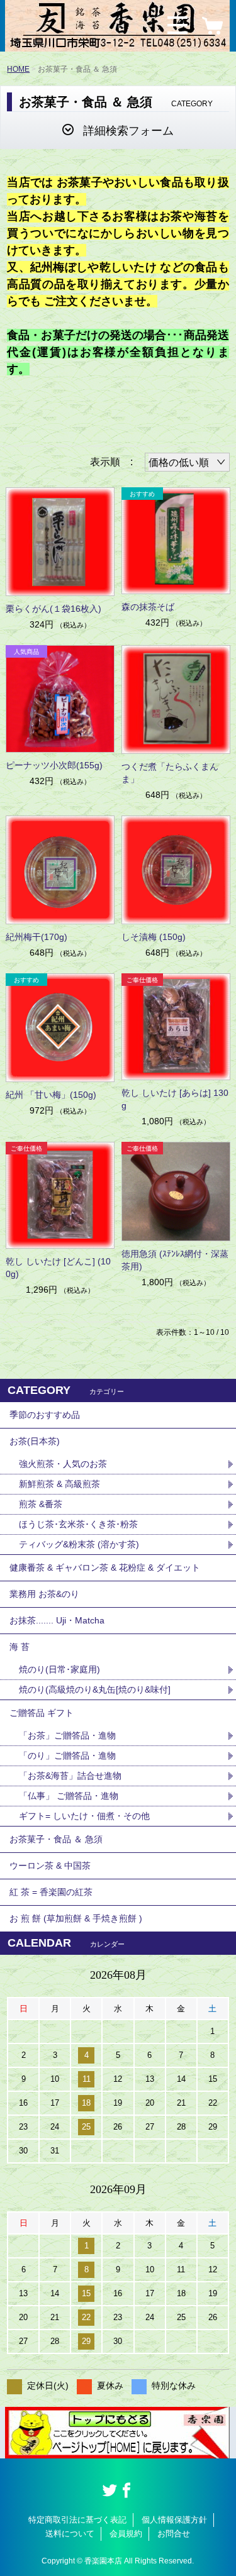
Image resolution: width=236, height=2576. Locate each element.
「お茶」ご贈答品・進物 (67, 1735)
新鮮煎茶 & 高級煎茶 (59, 1484)
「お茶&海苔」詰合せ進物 (70, 1776)
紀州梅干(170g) (37, 937)
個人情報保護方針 (174, 2520)
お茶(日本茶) (35, 1441)
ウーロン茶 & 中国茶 (50, 1866)
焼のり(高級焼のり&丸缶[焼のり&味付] (95, 1689)
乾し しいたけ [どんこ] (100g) (58, 1268)
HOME (18, 69)
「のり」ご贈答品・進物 (67, 1755)
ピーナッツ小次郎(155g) (54, 765)
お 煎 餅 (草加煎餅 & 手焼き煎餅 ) (76, 1918)
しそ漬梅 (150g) (154, 937)
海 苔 (20, 1647)
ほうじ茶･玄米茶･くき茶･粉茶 (78, 1524)
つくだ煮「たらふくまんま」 (170, 773)
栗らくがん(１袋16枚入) (53, 609)
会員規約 (126, 2534)
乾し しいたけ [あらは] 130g (175, 1099)
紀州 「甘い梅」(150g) (51, 1095)
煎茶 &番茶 (41, 1504)
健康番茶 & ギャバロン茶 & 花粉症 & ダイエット (105, 1567)
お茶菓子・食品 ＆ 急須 (56, 1839)
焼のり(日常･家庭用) (59, 1669)
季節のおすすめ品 (45, 1415)
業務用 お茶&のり (44, 1594)
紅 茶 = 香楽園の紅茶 (51, 1892)
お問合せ (174, 2534)
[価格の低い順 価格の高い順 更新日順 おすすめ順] (187, 462)
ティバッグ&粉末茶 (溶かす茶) (79, 1544)
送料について (70, 2534)
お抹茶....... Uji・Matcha (57, 1620)
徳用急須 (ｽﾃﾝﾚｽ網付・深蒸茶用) (175, 1260)
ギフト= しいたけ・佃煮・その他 (84, 1816)
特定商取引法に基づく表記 (77, 2520)
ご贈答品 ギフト (42, 1713)
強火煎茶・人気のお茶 (63, 1464)
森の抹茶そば (148, 607)
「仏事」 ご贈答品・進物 (69, 1796)
